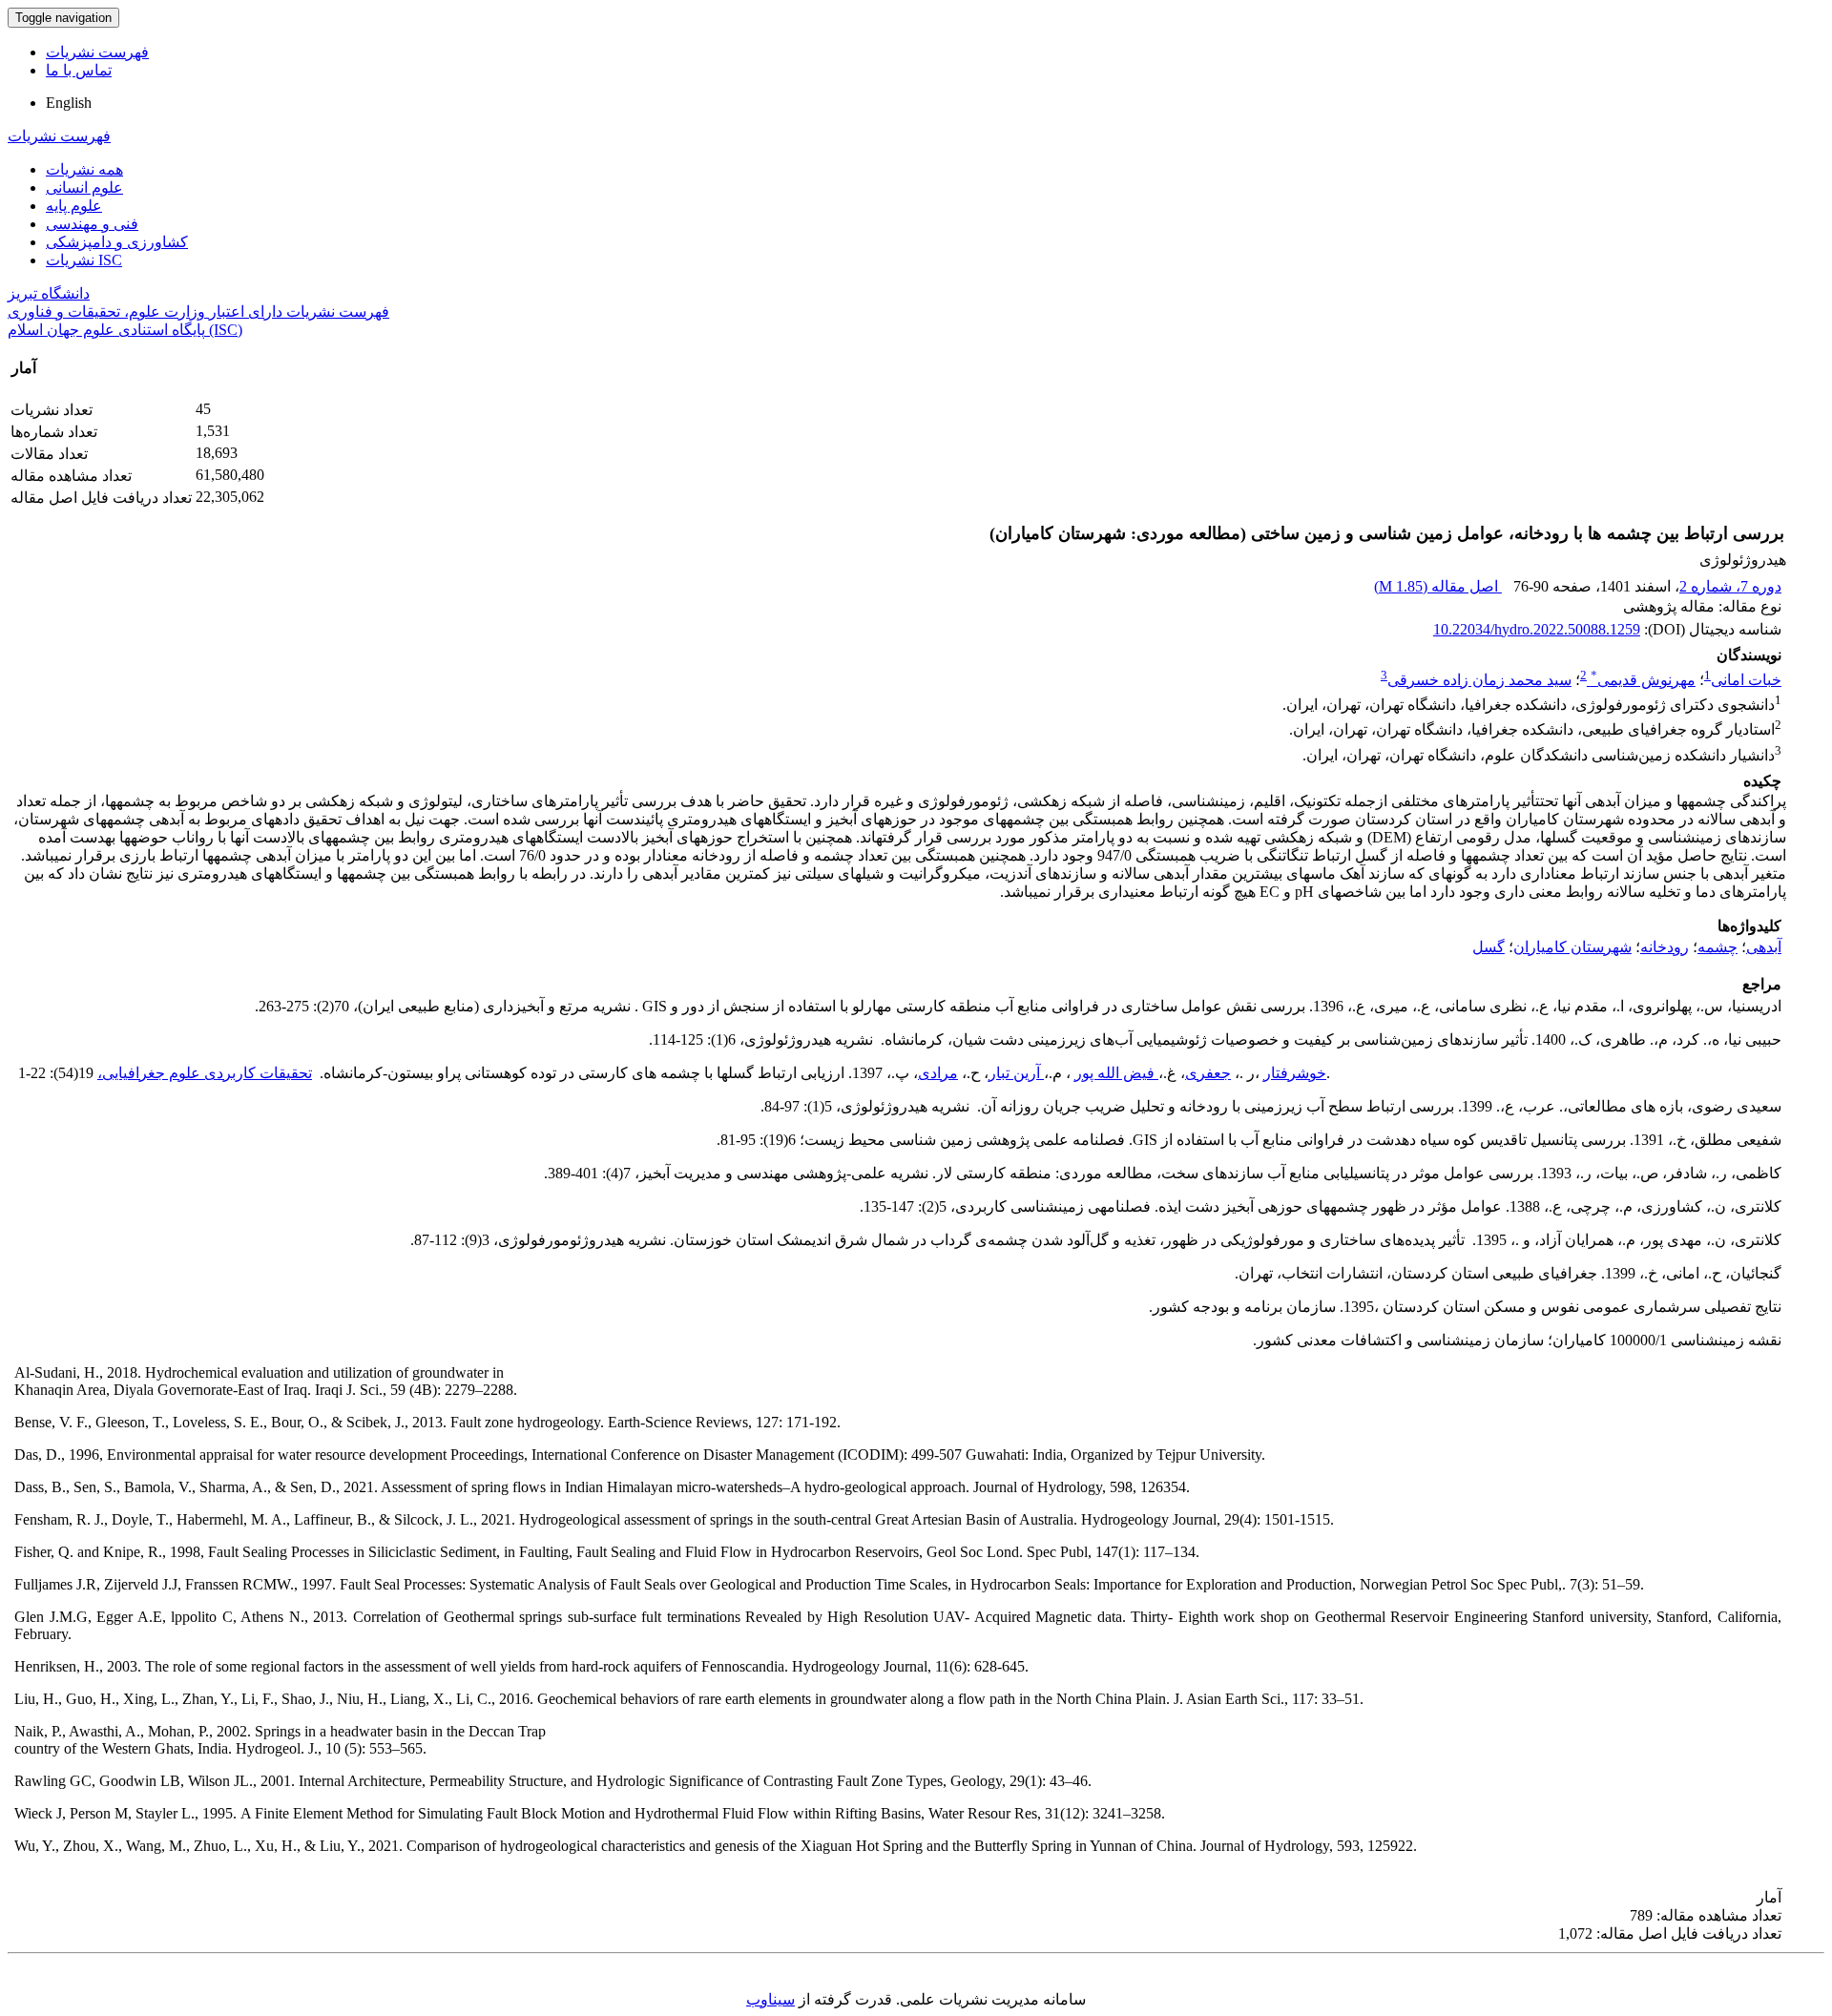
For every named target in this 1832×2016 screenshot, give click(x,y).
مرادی (938, 1073)
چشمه (1717, 947)
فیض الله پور (1116, 1073)
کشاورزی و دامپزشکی (117, 242)
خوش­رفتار (1295, 1073)
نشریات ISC (84, 260)
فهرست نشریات (97, 52)
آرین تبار (1016, 1073)
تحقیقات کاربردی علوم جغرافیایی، (205, 1073)
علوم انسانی (84, 187)
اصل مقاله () (1438, 586)
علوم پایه (74, 206)
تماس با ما (79, 70)
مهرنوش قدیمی (1643, 680)
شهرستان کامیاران (1572, 947)
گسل (1488, 947)
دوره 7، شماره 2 (1730, 586)
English (69, 103)
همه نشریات (84, 169)
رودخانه (1665, 947)
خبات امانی (1746, 680)
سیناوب (770, 1999)
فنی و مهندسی (92, 224)
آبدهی (1764, 947)
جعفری (1208, 1073)
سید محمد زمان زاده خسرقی (1479, 680)
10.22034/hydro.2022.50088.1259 (1537, 629)
